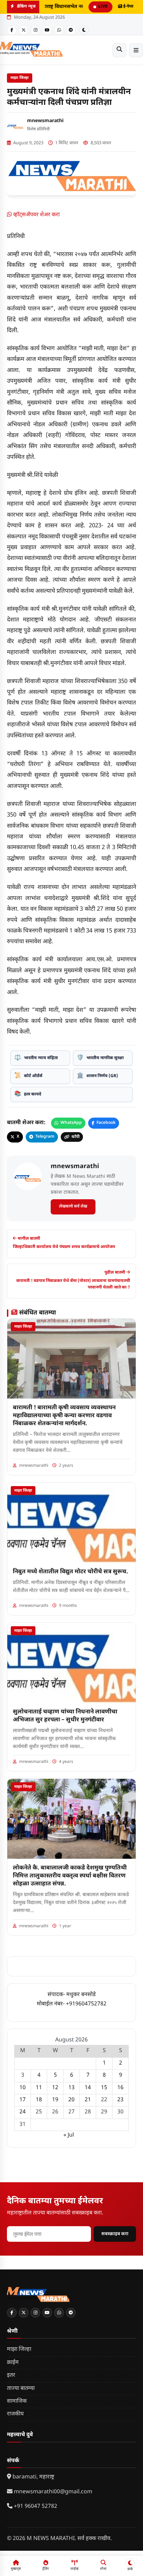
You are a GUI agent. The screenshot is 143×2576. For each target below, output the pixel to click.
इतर (11, 2375)
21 (88, 2100)
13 (71, 2088)
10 (23, 2088)
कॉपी (75, 1137)
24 (23, 2112)
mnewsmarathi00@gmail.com (53, 2492)
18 (39, 2100)
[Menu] (136, 50)
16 (120, 2088)
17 (23, 2100)
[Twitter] (24, 30)
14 (88, 2088)
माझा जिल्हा (20, 78)
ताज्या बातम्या (21, 2389)
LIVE (103, 7)
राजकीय (15, 2414)
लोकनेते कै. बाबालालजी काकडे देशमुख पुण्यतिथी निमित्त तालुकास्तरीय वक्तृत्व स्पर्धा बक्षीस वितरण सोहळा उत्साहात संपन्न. (70, 1876)
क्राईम (13, 2363)
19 (55, 2100)
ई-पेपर (128, 7)
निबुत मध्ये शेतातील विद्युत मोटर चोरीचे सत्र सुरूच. (70, 1572)
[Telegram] (71, 30)
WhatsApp (71, 1123)
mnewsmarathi (45, 121)
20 (71, 2100)
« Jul (69, 2135)
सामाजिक (17, 2401)
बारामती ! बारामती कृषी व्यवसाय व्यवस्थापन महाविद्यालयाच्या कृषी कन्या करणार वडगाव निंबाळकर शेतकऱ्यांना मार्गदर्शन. (64, 1416)
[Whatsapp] (59, 30)
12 (55, 2088)
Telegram (45, 1137)
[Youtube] (47, 30)
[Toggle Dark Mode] (84, 30)
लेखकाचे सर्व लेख (73, 1207)
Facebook (106, 1123)
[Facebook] (12, 30)
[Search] (119, 50)
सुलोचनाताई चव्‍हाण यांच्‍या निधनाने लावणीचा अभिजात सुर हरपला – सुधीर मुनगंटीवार (65, 1716)
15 (104, 2088)
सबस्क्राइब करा (115, 2234)
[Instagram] (35, 30)
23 (120, 2100)
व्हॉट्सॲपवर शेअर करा (36, 215)
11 (39, 2088)
